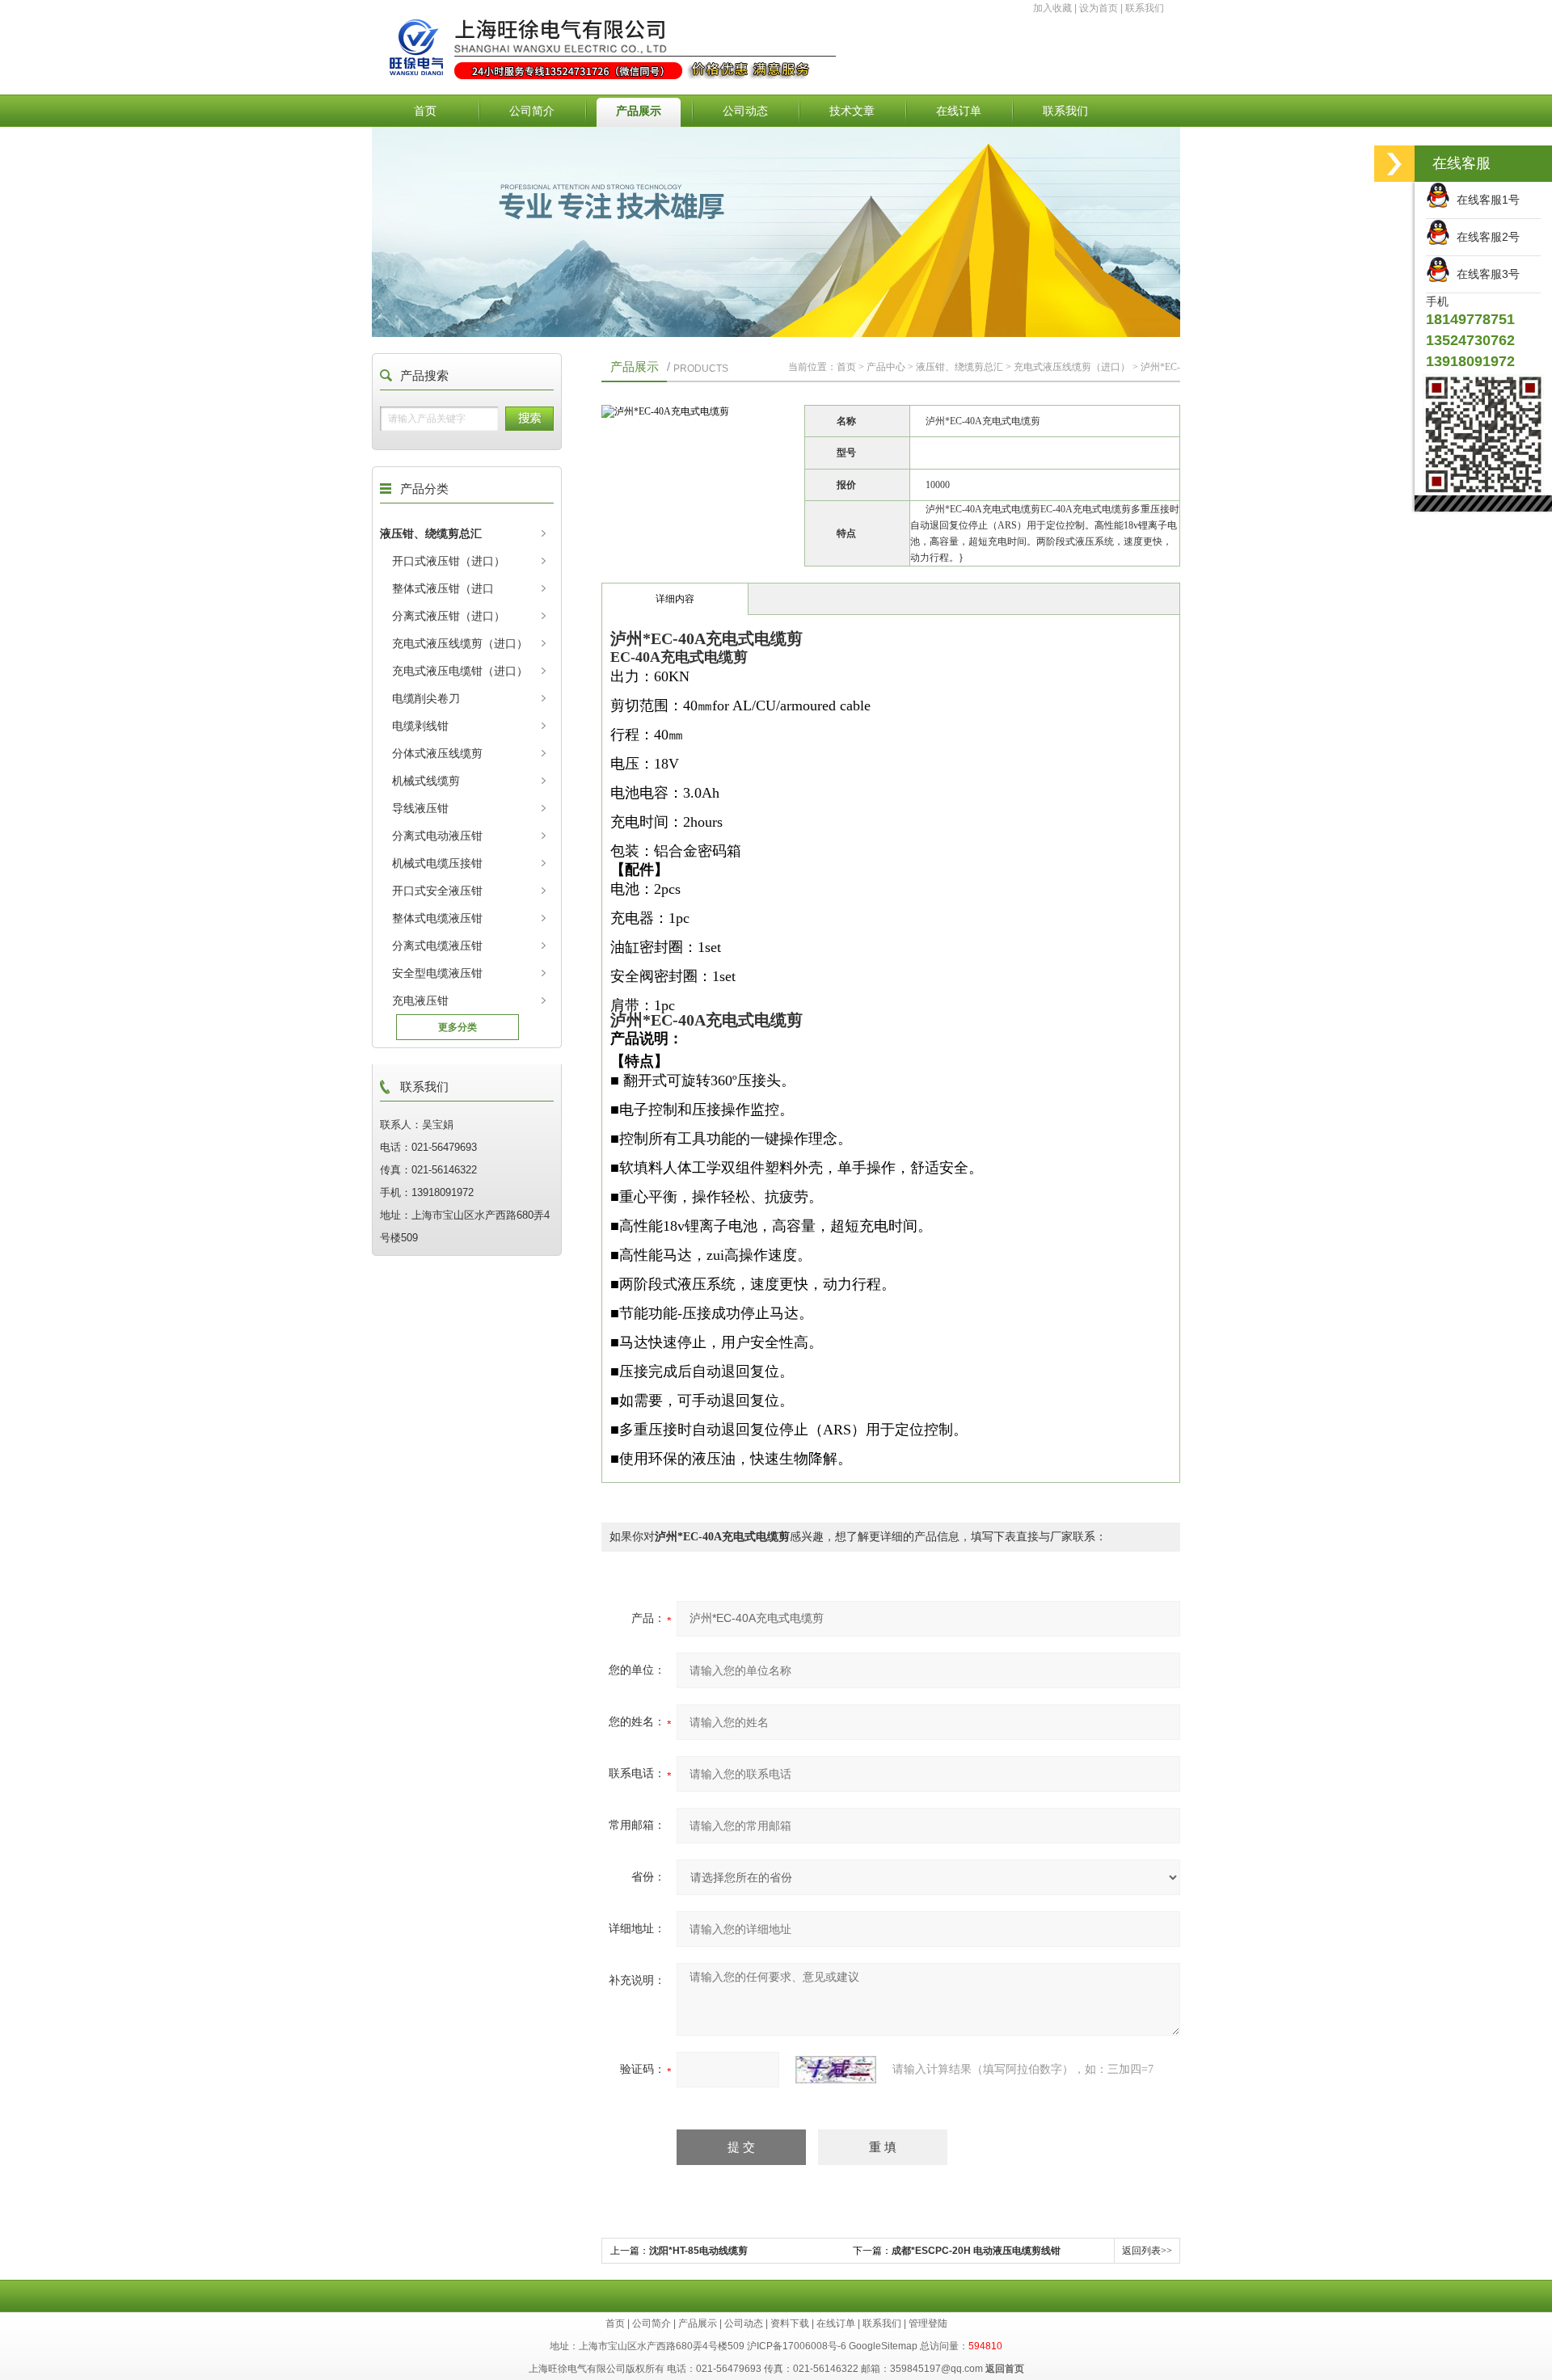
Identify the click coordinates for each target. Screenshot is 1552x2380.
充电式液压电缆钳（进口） (460, 671)
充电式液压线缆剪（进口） (460, 643)
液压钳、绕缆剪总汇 (431, 533)
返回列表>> (1147, 2251)
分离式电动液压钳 (437, 836)
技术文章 (852, 111)
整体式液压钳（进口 (443, 588)
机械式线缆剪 (426, 781)
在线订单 (959, 111)
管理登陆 (928, 2323)
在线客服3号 (1485, 274)
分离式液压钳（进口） (449, 616)
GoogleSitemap (883, 2346)
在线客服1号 (1485, 200)
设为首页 (1099, 8)
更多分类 (458, 1027)
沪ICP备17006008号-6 (797, 2346)
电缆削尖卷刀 (426, 698)
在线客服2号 (1485, 237)
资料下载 (790, 2323)
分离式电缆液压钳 (437, 946)
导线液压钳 (420, 808)
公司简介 (532, 111)
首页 (425, 111)
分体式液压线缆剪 (437, 753)
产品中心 (886, 367)
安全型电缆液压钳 (437, 973)
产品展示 (639, 111)
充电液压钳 (420, 1000)
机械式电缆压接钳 (437, 863)
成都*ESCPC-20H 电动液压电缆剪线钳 (976, 2251)
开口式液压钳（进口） (449, 561)
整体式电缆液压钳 (437, 918)
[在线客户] (1394, 164)
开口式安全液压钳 (437, 891)
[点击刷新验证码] (836, 2070)
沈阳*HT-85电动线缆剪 (698, 2251)
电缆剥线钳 (420, 726)
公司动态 (745, 111)
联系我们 (1145, 8)
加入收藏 (1052, 8)
